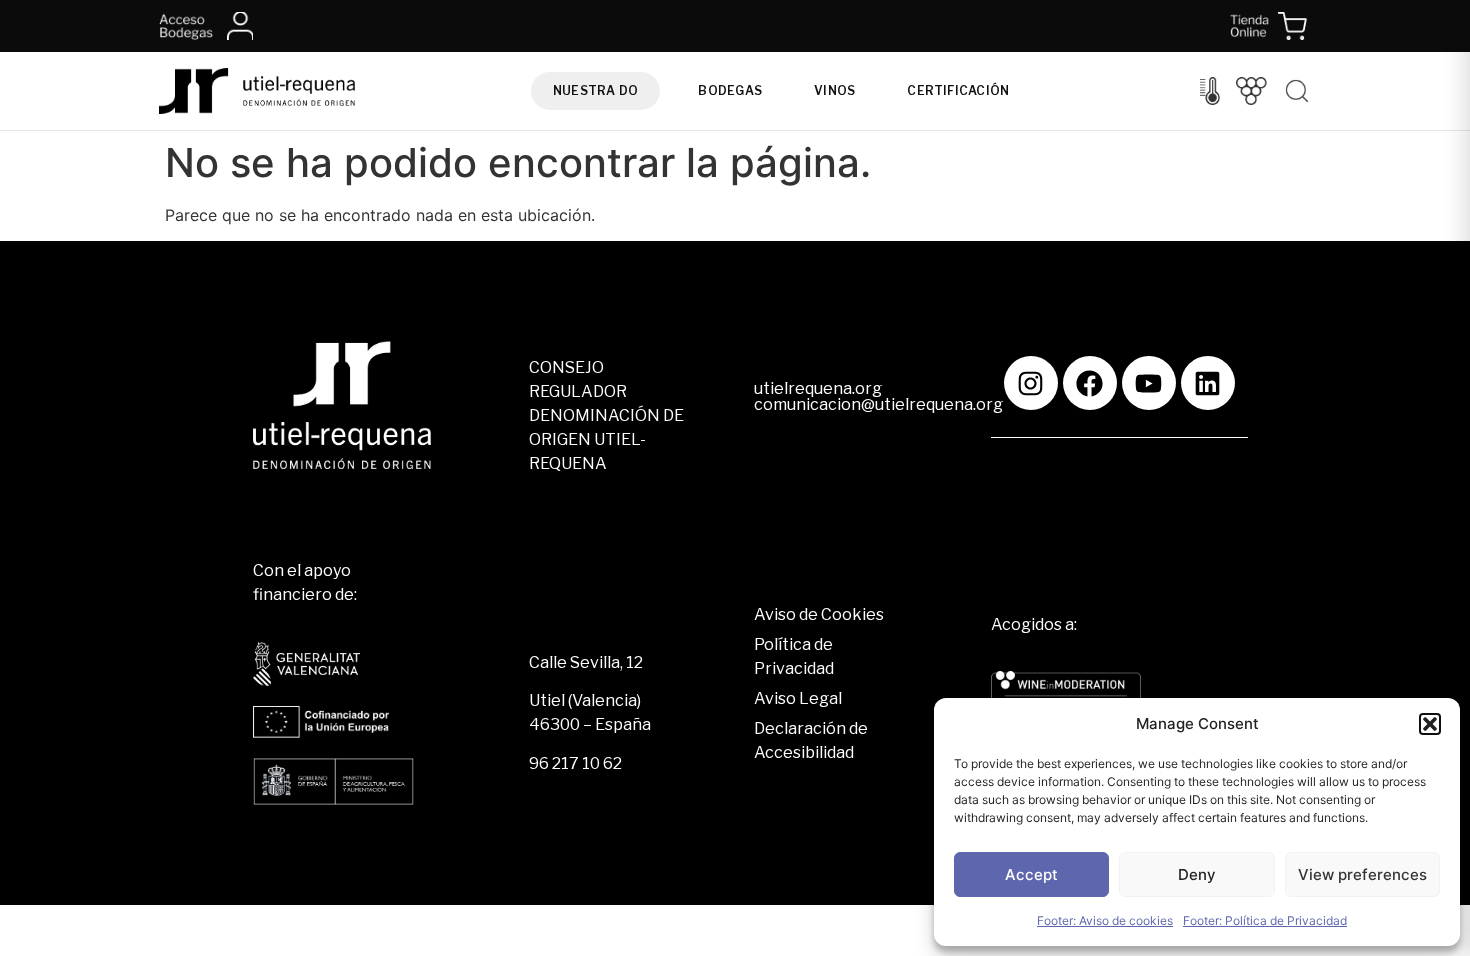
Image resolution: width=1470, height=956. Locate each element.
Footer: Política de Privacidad (1265, 920)
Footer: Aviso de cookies (1105, 920)
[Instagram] (1031, 383)
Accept (1031, 874)
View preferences (1362, 874)
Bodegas (730, 90)
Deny (1197, 874)
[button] (1430, 724)
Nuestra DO (595, 90)
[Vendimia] (1251, 91)
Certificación (958, 90)
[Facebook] (1090, 383)
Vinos (834, 90)
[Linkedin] (1208, 383)
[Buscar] (1297, 91)
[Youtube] (1149, 383)
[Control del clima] (1210, 91)
